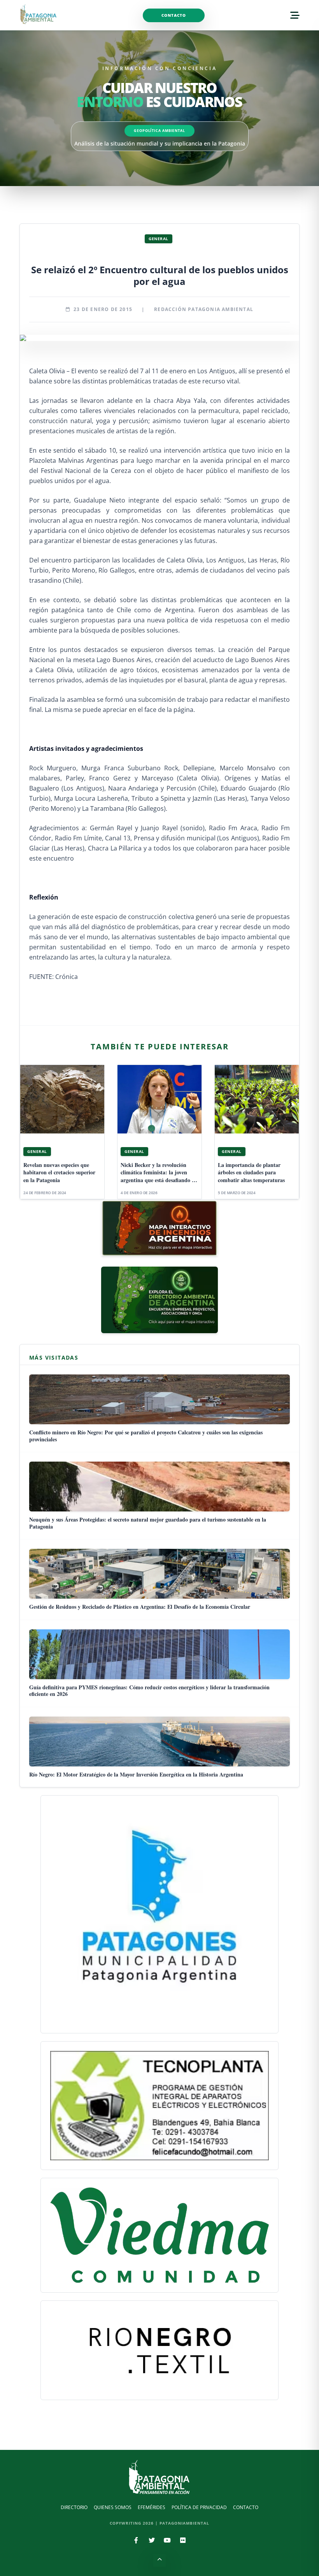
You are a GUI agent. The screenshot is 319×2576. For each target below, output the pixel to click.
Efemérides (152, 2507)
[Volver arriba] (159, 2560)
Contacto (174, 15)
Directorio (74, 2507)
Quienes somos (113, 2507)
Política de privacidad (199, 2507)
